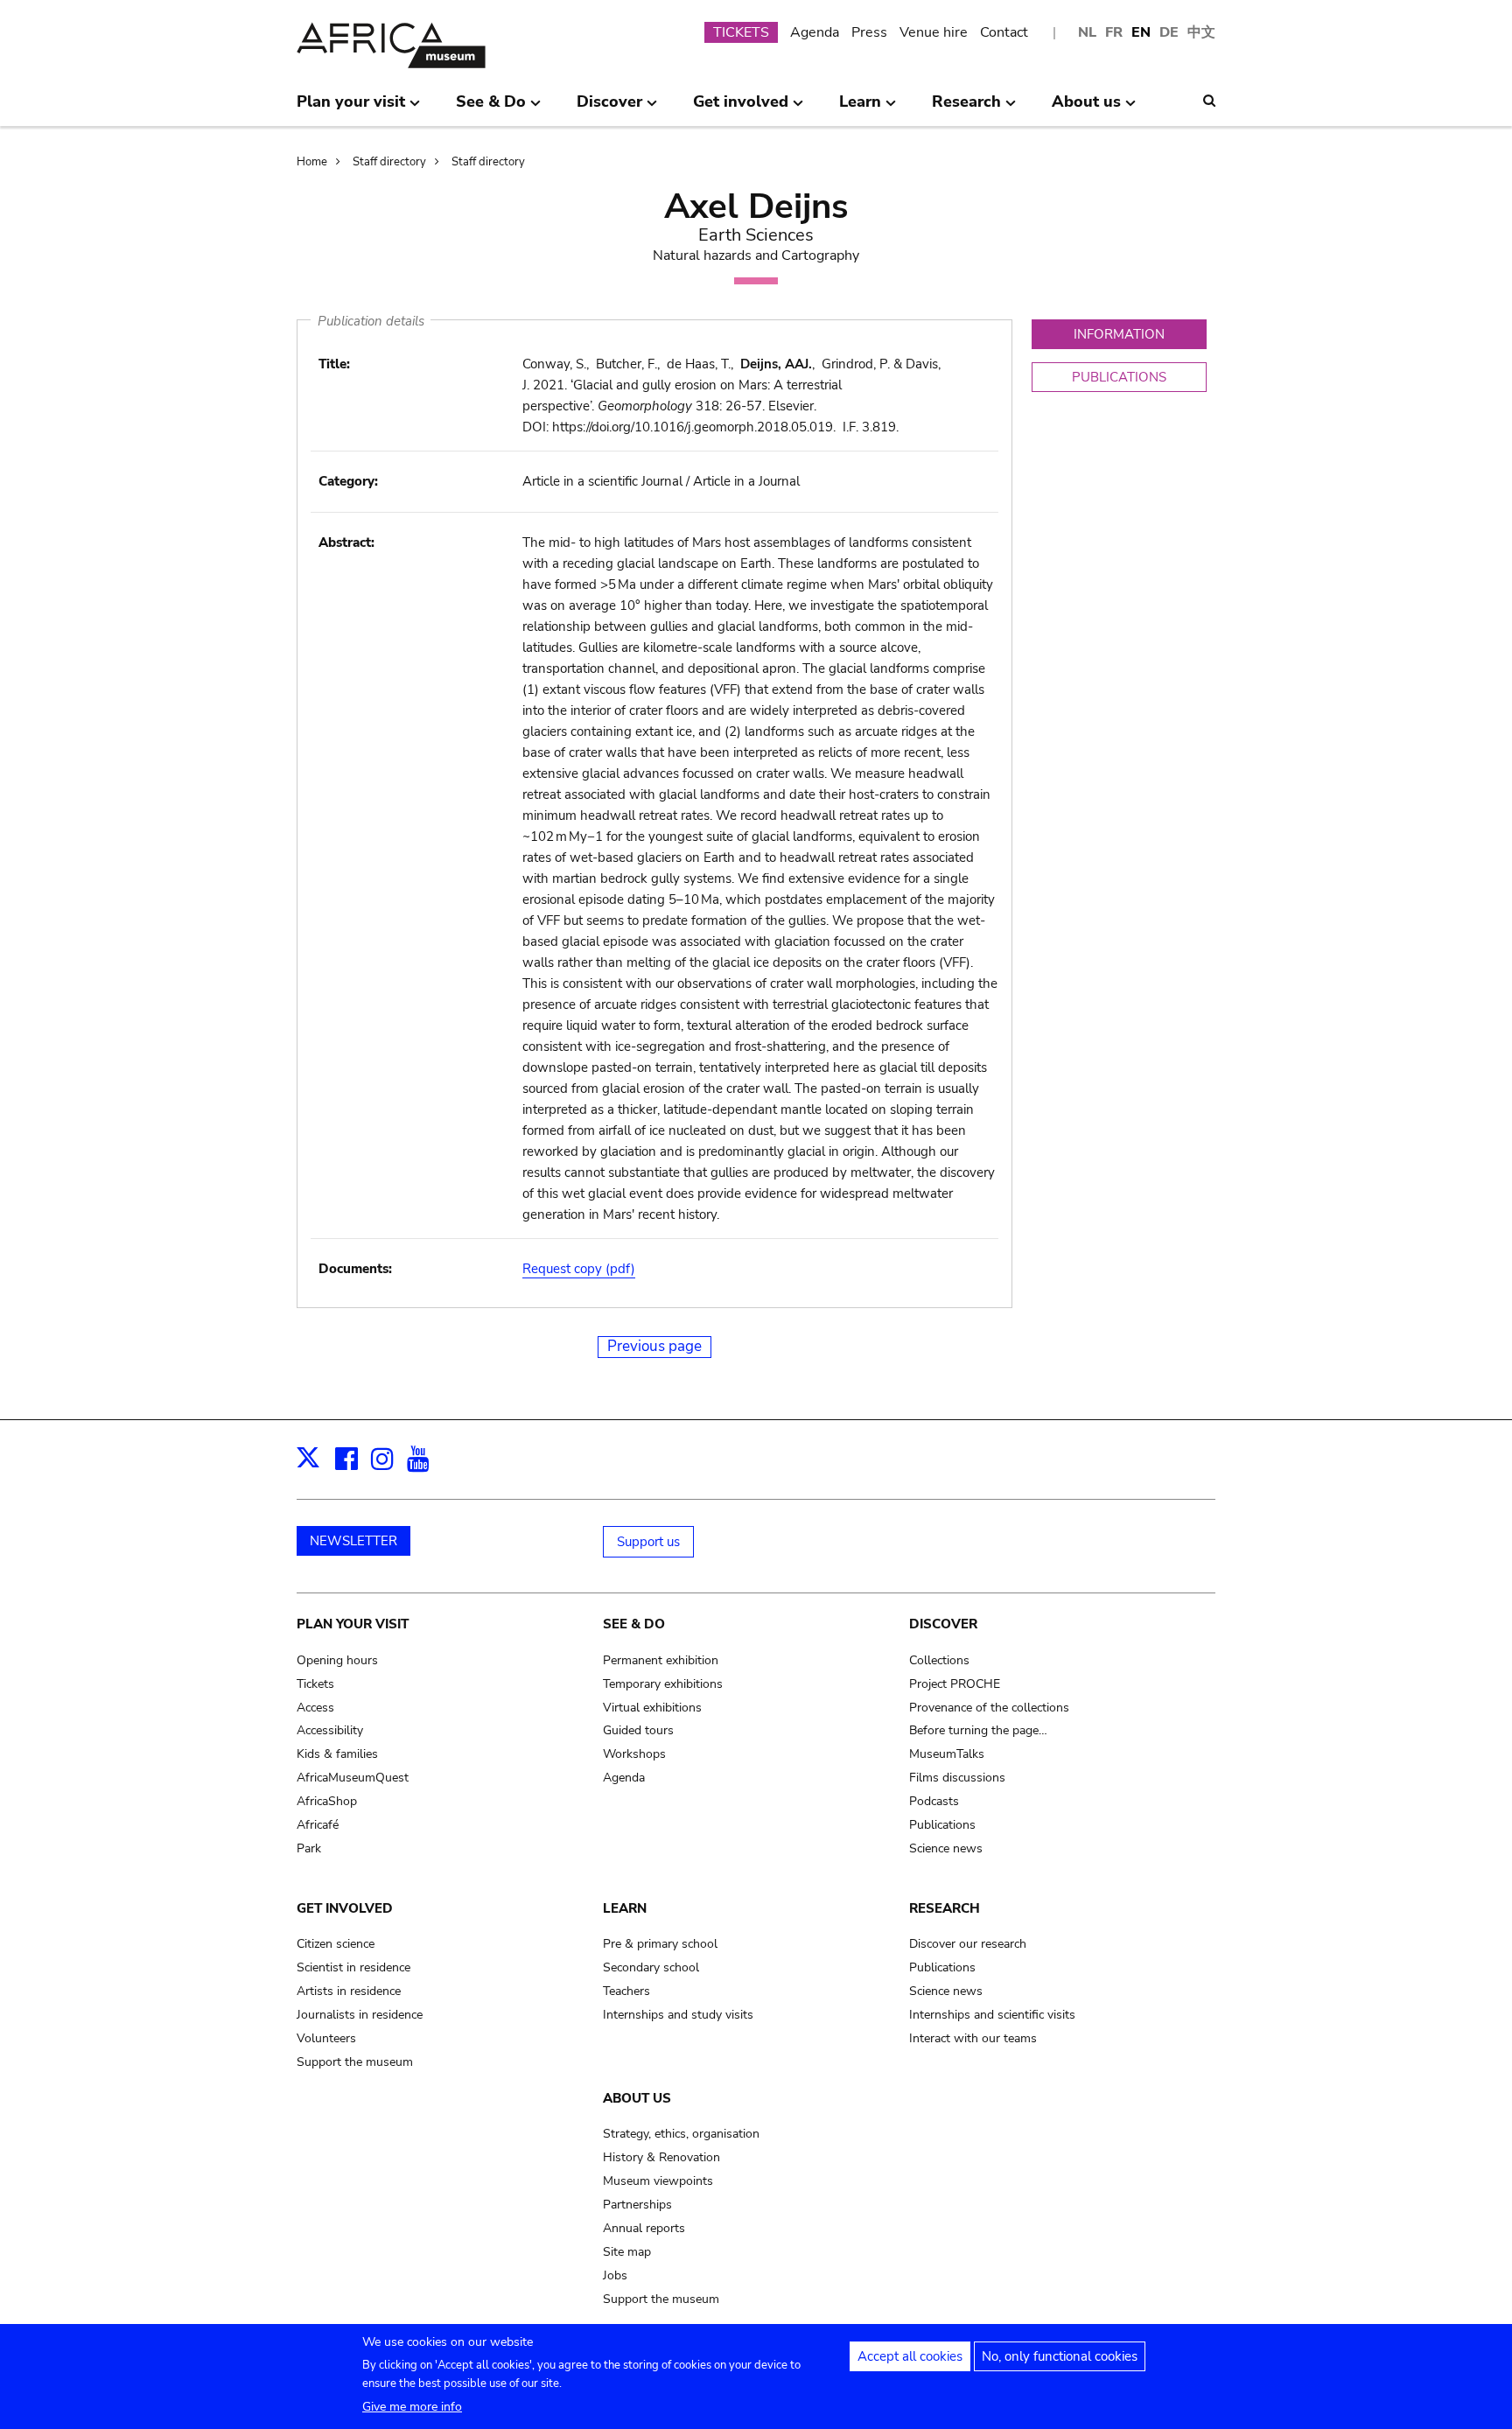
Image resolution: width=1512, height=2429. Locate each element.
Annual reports (644, 2228)
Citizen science (336, 1944)
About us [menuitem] (1086, 108)
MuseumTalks (947, 1754)
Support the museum (355, 2062)
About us (637, 2098)
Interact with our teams (973, 2038)
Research (945, 1908)
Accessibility (330, 1730)
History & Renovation (661, 2157)
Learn (625, 1908)
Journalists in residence (360, 2015)
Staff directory (389, 162)
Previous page (654, 1346)
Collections (939, 1660)
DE (1169, 32)
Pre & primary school (660, 1944)
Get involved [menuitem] (741, 108)
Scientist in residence (353, 1967)
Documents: (355, 1269)
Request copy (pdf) (579, 1269)
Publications (942, 1825)
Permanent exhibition (661, 1660)
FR (1114, 32)
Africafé (318, 1825)
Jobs (615, 2275)
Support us (648, 1542)
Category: (348, 481)
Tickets (315, 1684)
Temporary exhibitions (663, 1684)
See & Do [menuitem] (491, 108)
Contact (1004, 32)
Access (315, 1708)
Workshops (634, 1754)
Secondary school (651, 1967)
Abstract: (346, 542)
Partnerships (637, 2205)
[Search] (1209, 101)
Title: (334, 364)
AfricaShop (327, 1801)
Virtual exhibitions (652, 1708)
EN (1141, 32)
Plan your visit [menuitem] (351, 108)
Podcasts (934, 1801)
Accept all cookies (910, 2356)
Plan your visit (353, 1624)
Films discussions (957, 1778)
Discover (943, 1624)
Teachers (626, 1991)
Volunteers (326, 2038)
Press (869, 32)
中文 (1201, 32)
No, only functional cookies (1060, 2356)
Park (309, 1848)
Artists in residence (349, 1991)
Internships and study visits (678, 2015)
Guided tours (638, 1730)
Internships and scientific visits (992, 2015)
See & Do (634, 1624)
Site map (627, 2252)
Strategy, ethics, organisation (681, 2134)
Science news (946, 1848)
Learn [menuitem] (860, 108)
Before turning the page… (978, 1730)
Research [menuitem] (966, 108)
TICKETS (741, 32)
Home (312, 162)
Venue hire (934, 32)
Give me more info (412, 2407)
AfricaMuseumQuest (353, 1778)
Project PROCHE (955, 1684)
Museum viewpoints (658, 2181)
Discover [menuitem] (609, 108)
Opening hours (337, 1660)
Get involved (345, 1908)
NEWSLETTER (353, 1541)
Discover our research (968, 1944)
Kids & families (337, 1754)
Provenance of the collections (989, 1708)
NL (1087, 32)
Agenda (815, 32)
